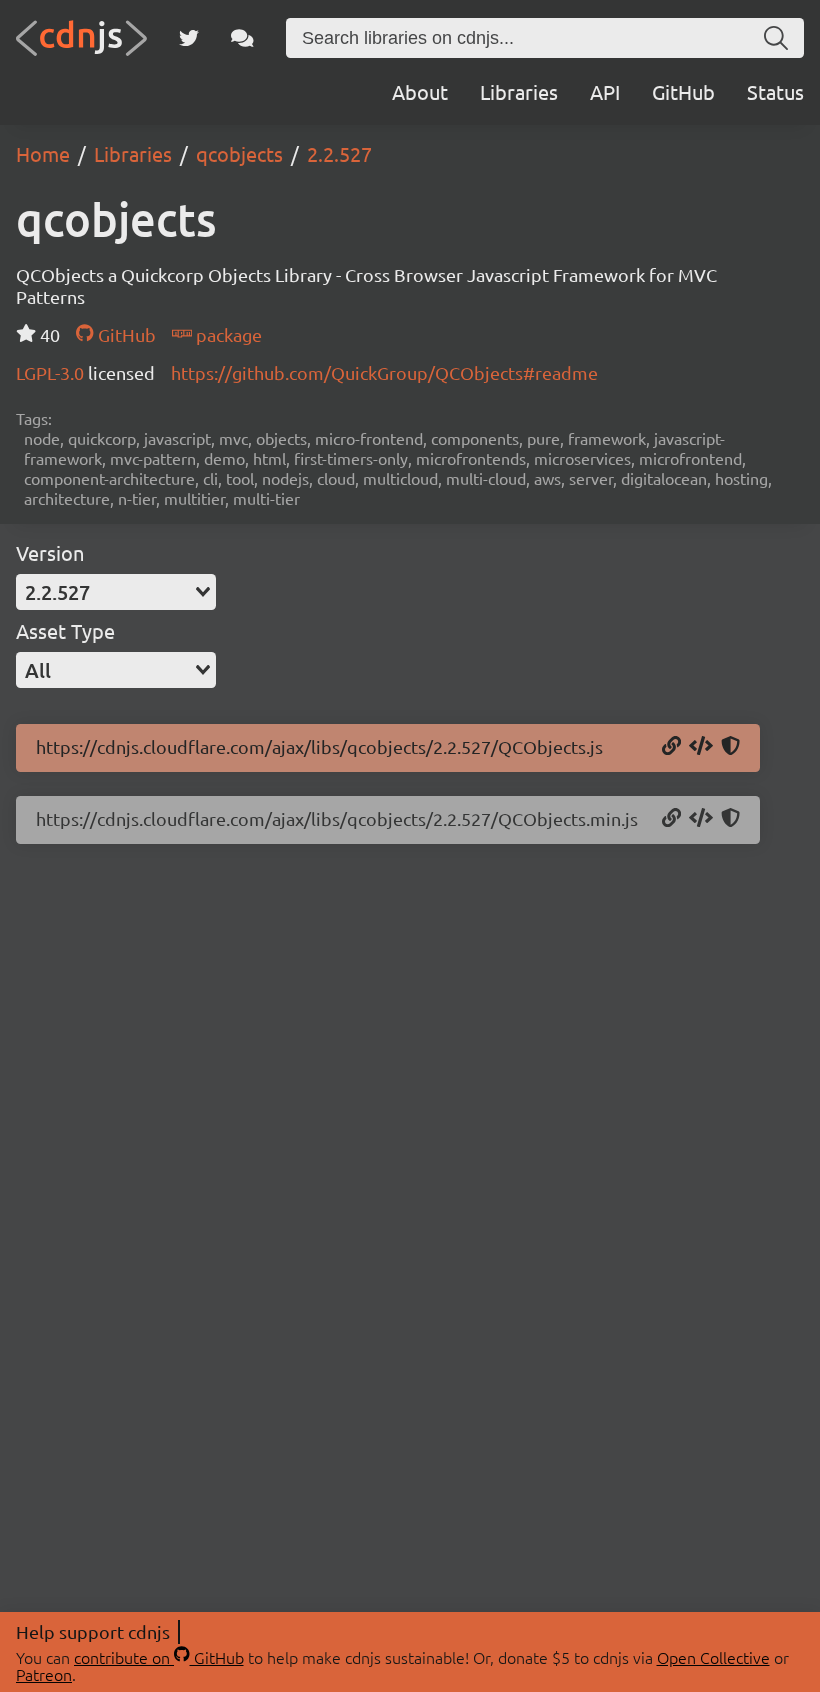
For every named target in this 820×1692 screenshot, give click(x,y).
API (605, 91)
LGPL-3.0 (52, 372)
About (420, 91)
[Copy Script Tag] (701, 747)
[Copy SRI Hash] (730, 747)
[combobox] (116, 592)
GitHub (683, 91)
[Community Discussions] (242, 38)
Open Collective (713, 1657)
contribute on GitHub (159, 1657)
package (227, 334)
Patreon (44, 1674)
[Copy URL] (671, 747)
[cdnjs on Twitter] (189, 38)
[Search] (776, 38)
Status (775, 91)
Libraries (519, 91)
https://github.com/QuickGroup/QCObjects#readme (384, 372)
